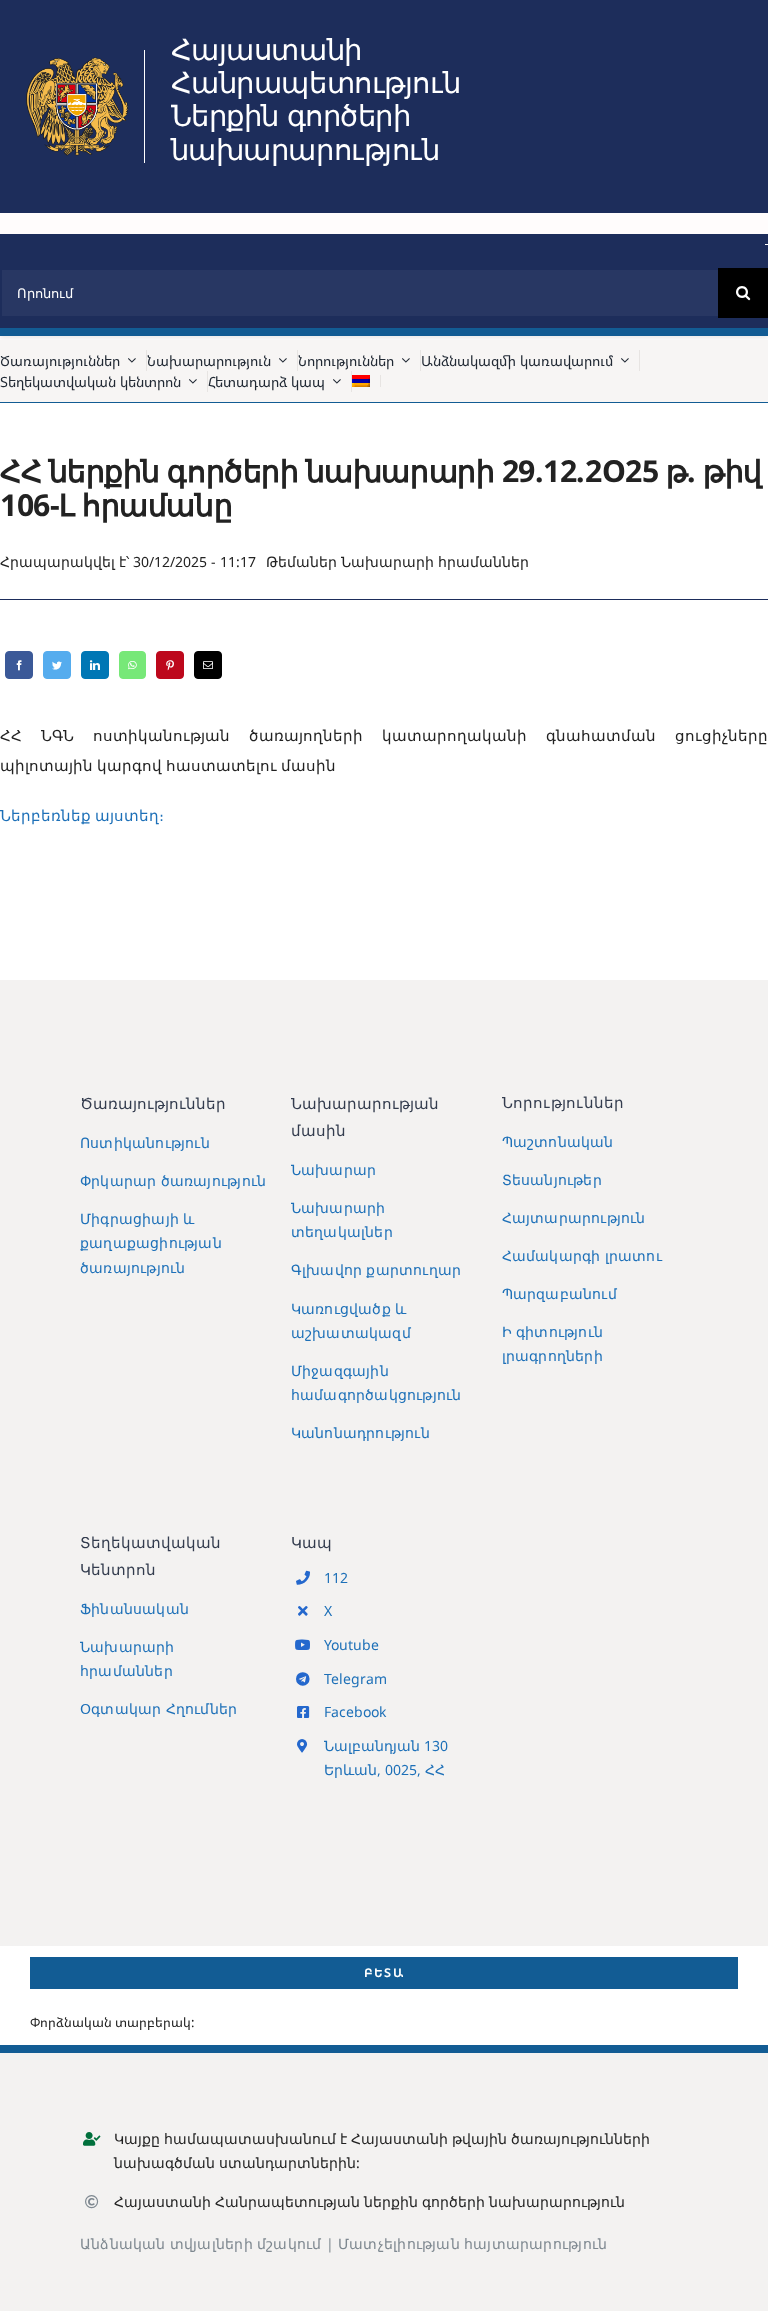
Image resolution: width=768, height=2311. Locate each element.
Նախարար (333, 1169)
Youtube (351, 1644)
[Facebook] (19, 665)
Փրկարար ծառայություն (173, 1180)
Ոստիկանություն (145, 1142)
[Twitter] (57, 665)
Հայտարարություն (574, 1217)
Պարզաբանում (559, 1293)
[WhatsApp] (132, 665)
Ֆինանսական (134, 1608)
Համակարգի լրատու (582, 1255)
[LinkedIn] (95, 665)
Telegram (355, 1678)
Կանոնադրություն (360, 1432)
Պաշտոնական (558, 1141)
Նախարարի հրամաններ (435, 561)
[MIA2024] (77, 57)
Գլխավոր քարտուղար (376, 1269)
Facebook (355, 1711)
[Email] (208, 665)
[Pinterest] (170, 665)
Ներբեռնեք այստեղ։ (82, 815)
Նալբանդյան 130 (386, 1745)
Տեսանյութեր (552, 1179)
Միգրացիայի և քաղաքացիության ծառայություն (151, 1242)
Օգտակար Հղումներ (158, 1708)
